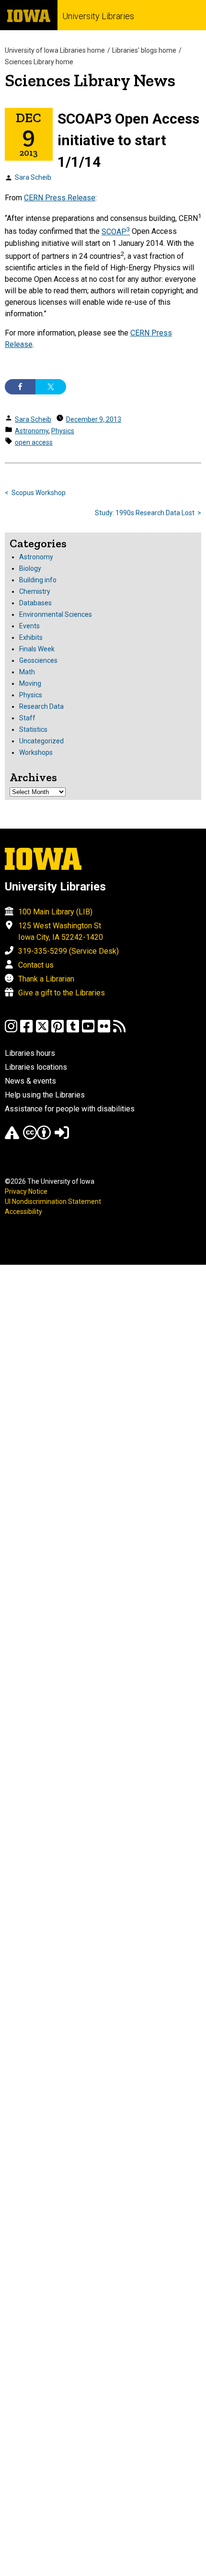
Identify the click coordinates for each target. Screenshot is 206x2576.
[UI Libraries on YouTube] (88, 1031)
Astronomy (32, 431)
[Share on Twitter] (51, 387)
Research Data (41, 706)
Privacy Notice (26, 1191)
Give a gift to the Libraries (62, 993)
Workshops (36, 752)
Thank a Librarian (46, 979)
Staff (27, 718)
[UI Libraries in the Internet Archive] (12, 1137)
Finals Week (37, 649)
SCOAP (116, 232)
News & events (30, 1081)
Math (27, 672)
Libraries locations (36, 1067)
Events (29, 626)
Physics (63, 431)
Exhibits (31, 637)
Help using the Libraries (45, 1095)
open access (34, 442)
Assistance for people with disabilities (70, 1109)
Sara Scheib (33, 177)
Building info (38, 580)
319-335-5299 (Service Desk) (69, 951)
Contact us (36, 965)
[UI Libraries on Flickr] (104, 1031)
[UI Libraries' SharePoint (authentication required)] (62, 1137)
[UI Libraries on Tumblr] (73, 1031)
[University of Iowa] (29, 15)
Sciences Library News (90, 80)
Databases (35, 603)
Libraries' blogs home (144, 50)
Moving (30, 683)
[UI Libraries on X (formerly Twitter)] (42, 1031)
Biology (30, 568)
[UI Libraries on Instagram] (11, 1031)
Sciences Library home (39, 62)
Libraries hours (30, 1053)
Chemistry (35, 591)
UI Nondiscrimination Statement (53, 1201)
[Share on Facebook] (20, 387)
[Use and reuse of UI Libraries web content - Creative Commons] (37, 1137)
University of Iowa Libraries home (55, 50)
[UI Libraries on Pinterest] (57, 1031)
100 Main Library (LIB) (55, 912)
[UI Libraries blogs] (119, 1031)
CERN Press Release (60, 198)
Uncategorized (41, 741)
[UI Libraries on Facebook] (26, 1031)
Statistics (33, 729)
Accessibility (23, 1212)
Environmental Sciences (56, 614)
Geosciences (38, 660)
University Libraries (98, 16)
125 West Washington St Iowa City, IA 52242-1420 (61, 931)
